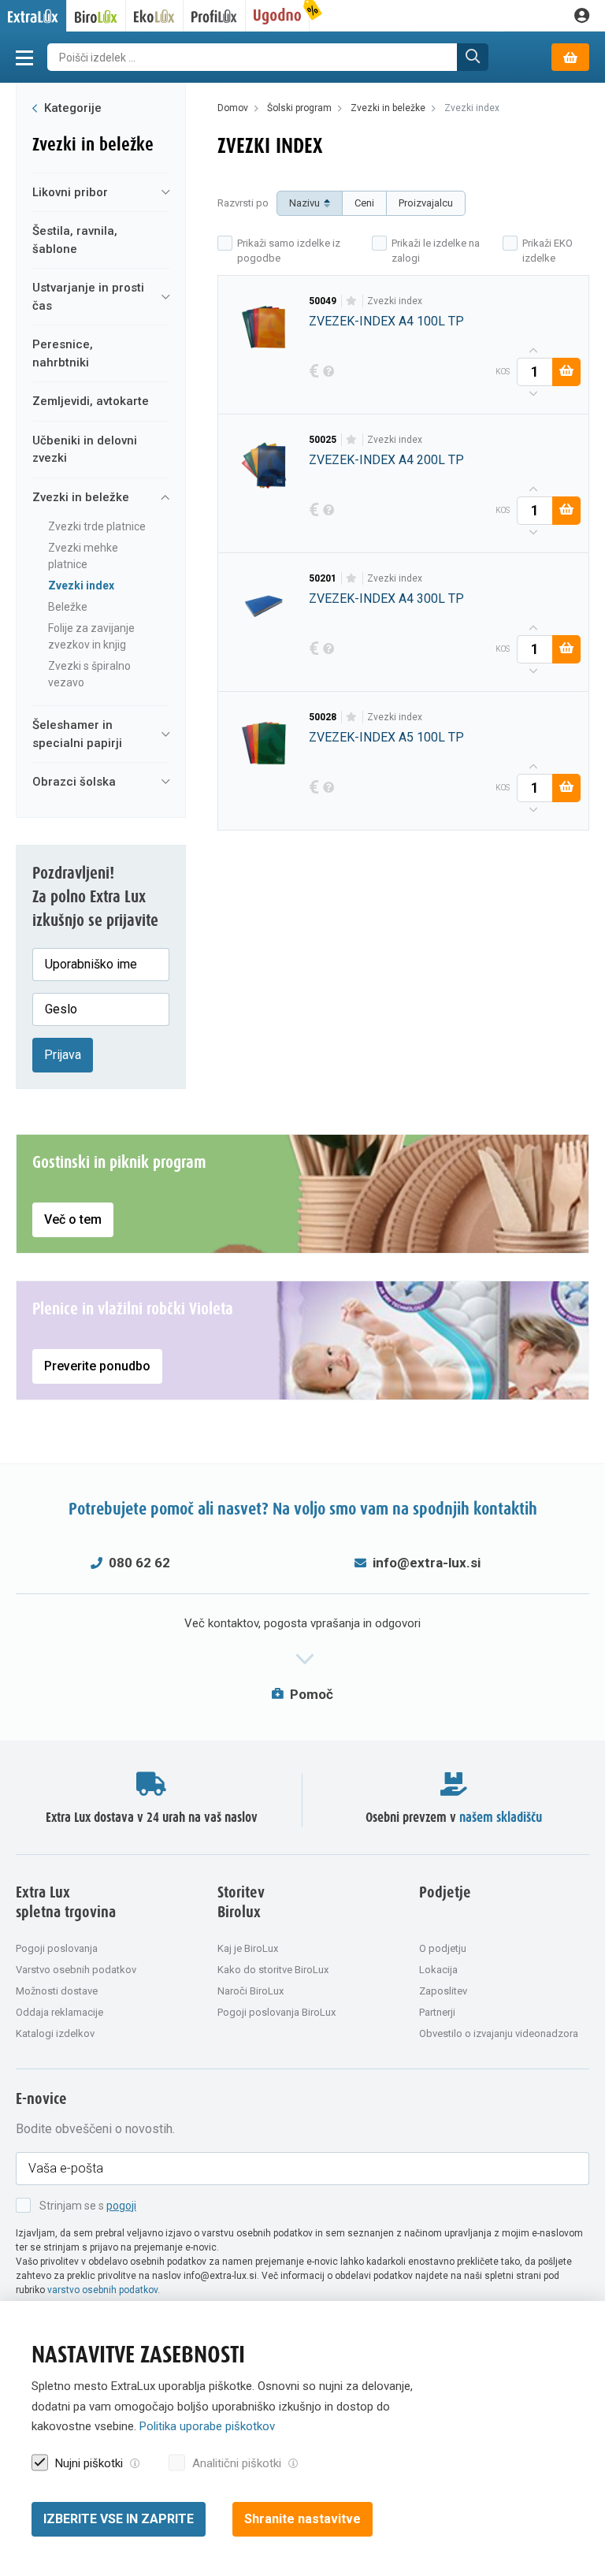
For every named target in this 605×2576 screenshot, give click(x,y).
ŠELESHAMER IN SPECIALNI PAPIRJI (77, 734)
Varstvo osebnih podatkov (76, 1970)
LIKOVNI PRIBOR (70, 192)
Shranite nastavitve (302, 2519)
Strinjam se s (88, 2206)
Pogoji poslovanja (57, 1948)
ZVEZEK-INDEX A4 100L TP (386, 321)
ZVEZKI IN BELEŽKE (81, 497)
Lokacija (438, 1970)
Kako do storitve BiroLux (273, 1970)
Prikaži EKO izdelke (547, 251)
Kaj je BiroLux (248, 1948)
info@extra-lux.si (427, 1563)
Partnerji (437, 2012)
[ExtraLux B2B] (33, 16)
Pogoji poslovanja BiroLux (277, 2012)
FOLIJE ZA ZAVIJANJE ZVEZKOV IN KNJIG (91, 636)
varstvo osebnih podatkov (102, 2290)
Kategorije (71, 108)
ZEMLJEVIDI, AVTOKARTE (91, 401)
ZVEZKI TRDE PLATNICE (97, 526)
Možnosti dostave (57, 1991)
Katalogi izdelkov (55, 2033)
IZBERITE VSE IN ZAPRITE (119, 2519)
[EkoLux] (155, 16)
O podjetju (443, 1948)
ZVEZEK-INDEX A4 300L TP (386, 598)
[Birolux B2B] (97, 16)
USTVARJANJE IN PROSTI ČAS (88, 297)
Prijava (63, 1055)
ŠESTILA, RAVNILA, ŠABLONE (75, 240)
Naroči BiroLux (251, 1991)
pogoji (121, 2206)
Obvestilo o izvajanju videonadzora (499, 2033)
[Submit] (473, 57)
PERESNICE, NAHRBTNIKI (63, 353)
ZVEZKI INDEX (81, 585)
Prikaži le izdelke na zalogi (436, 251)
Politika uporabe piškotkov (207, 2426)
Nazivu (304, 203)
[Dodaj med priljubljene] (352, 301)
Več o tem (73, 1219)
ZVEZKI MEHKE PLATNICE (83, 556)
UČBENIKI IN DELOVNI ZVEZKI (85, 450)
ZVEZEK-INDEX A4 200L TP (386, 460)
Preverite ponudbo (97, 1366)
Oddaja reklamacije (59, 2012)
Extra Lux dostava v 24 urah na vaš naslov (152, 1818)
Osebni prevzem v (454, 1818)
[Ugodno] (278, 16)
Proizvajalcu (426, 203)
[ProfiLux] (215, 16)
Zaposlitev (443, 1991)
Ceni (364, 203)
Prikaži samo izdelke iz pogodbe (289, 251)
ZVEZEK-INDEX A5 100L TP (386, 737)
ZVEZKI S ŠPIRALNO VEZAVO (89, 674)
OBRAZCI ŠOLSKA (74, 782)
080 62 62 (139, 1563)
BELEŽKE (68, 607)
